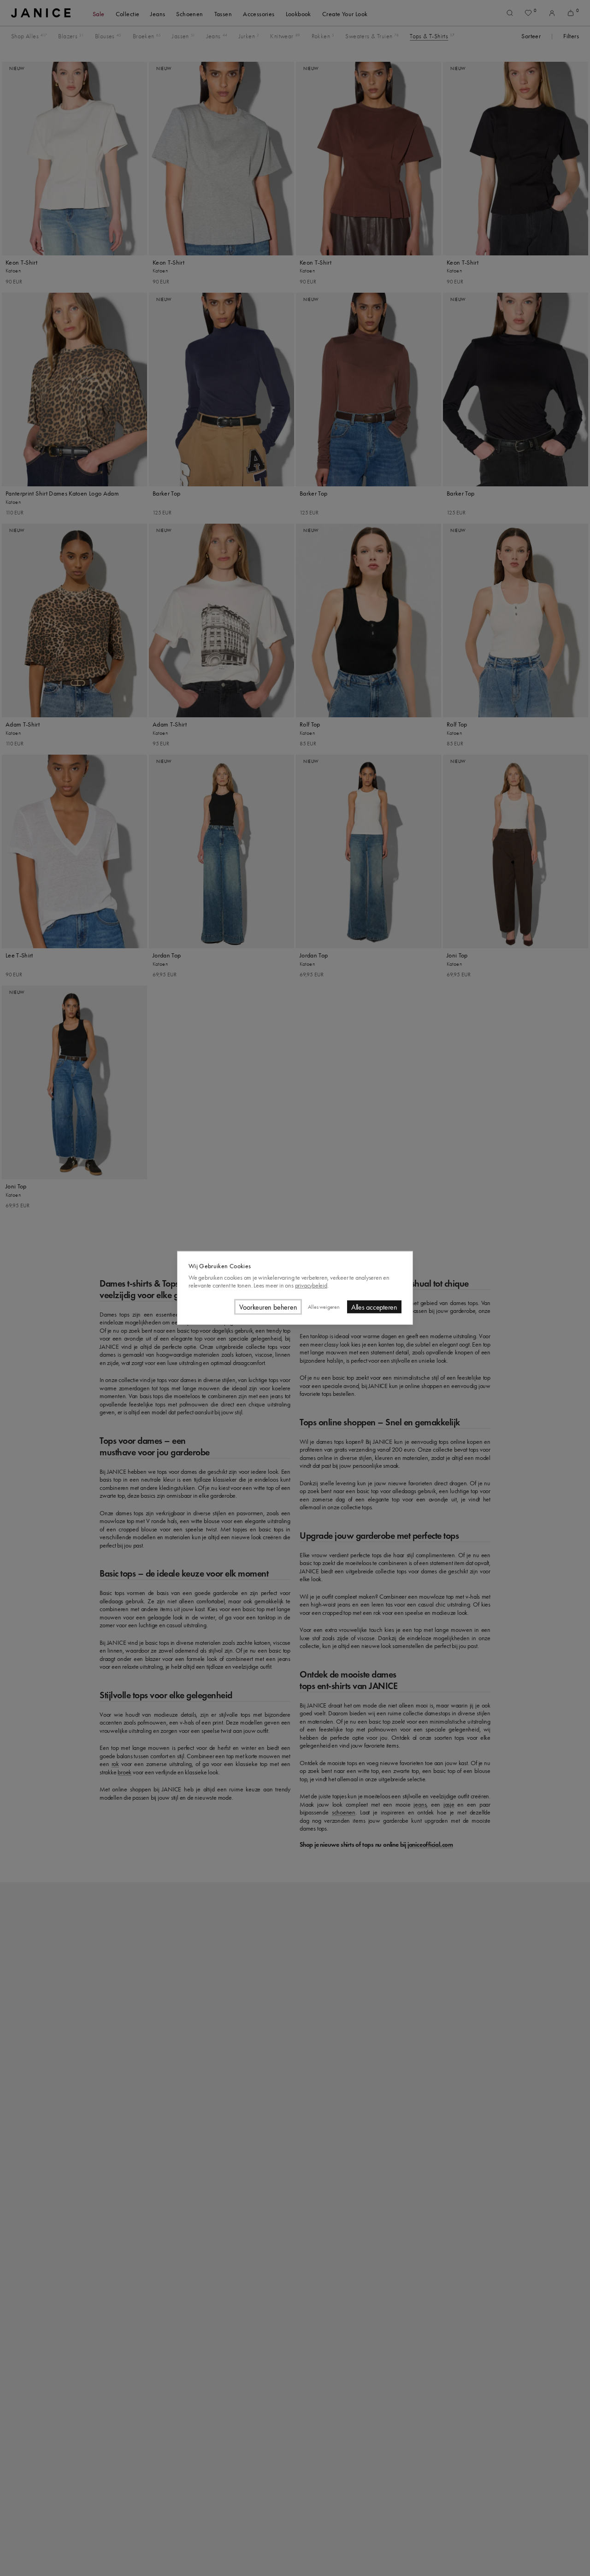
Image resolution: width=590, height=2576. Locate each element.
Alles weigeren (324, 1307)
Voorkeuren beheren (268, 1307)
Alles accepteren (374, 1307)
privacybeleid (311, 1285)
